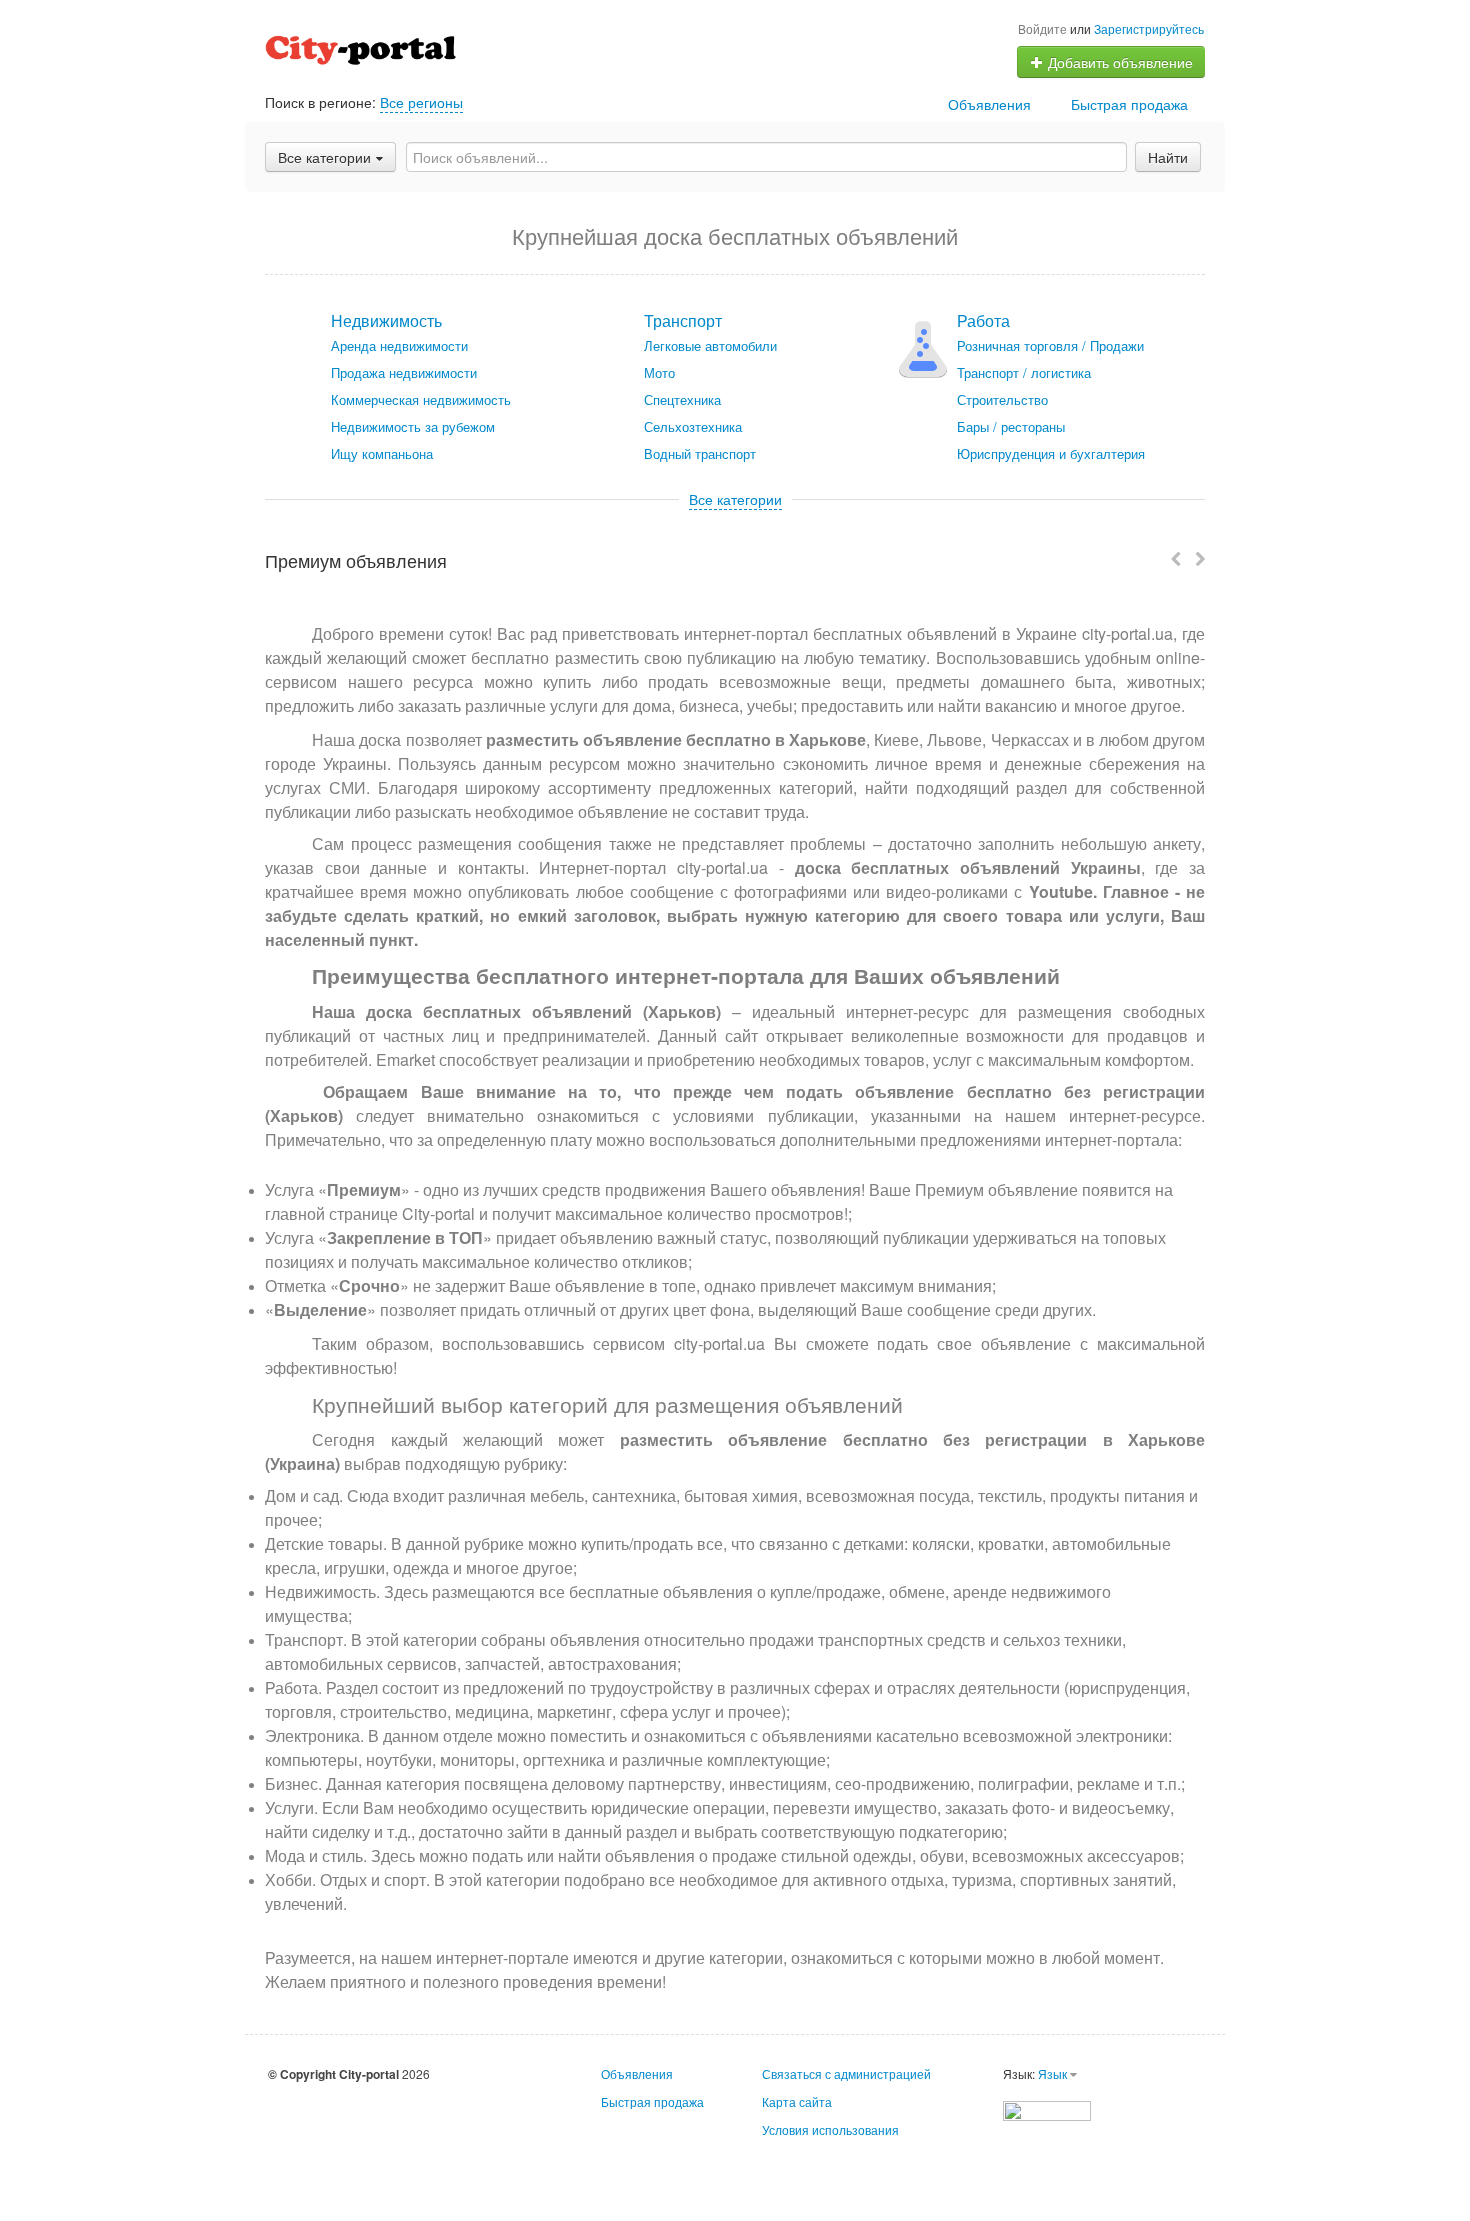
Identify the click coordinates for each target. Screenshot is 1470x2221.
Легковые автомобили (710, 345)
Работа (983, 320)
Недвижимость (386, 320)
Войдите (1042, 28)
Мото (659, 372)
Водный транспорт (700, 453)
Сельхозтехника (693, 426)
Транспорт (683, 320)
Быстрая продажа (1129, 104)
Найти (1168, 157)
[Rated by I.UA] (1047, 2108)
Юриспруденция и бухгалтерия (1051, 453)
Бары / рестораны (1011, 426)
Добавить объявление (1118, 62)
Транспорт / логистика (1024, 372)
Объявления (989, 104)
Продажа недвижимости (404, 372)
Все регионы (421, 102)
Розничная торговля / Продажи (1050, 345)
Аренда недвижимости (399, 345)
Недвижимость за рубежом (413, 426)
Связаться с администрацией (846, 2073)
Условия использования (830, 2129)
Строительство (1002, 399)
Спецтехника (682, 399)
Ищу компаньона (382, 453)
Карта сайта (797, 2101)
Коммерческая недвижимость (421, 399)
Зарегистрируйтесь (1149, 28)
